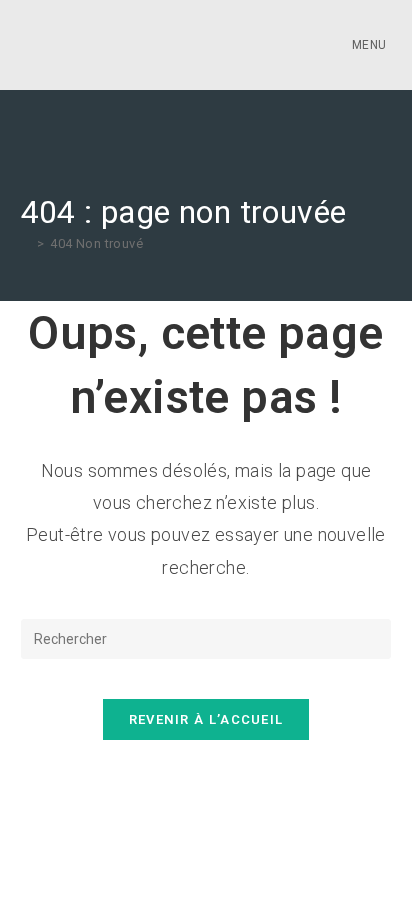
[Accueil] (26, 243)
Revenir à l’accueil (206, 719)
